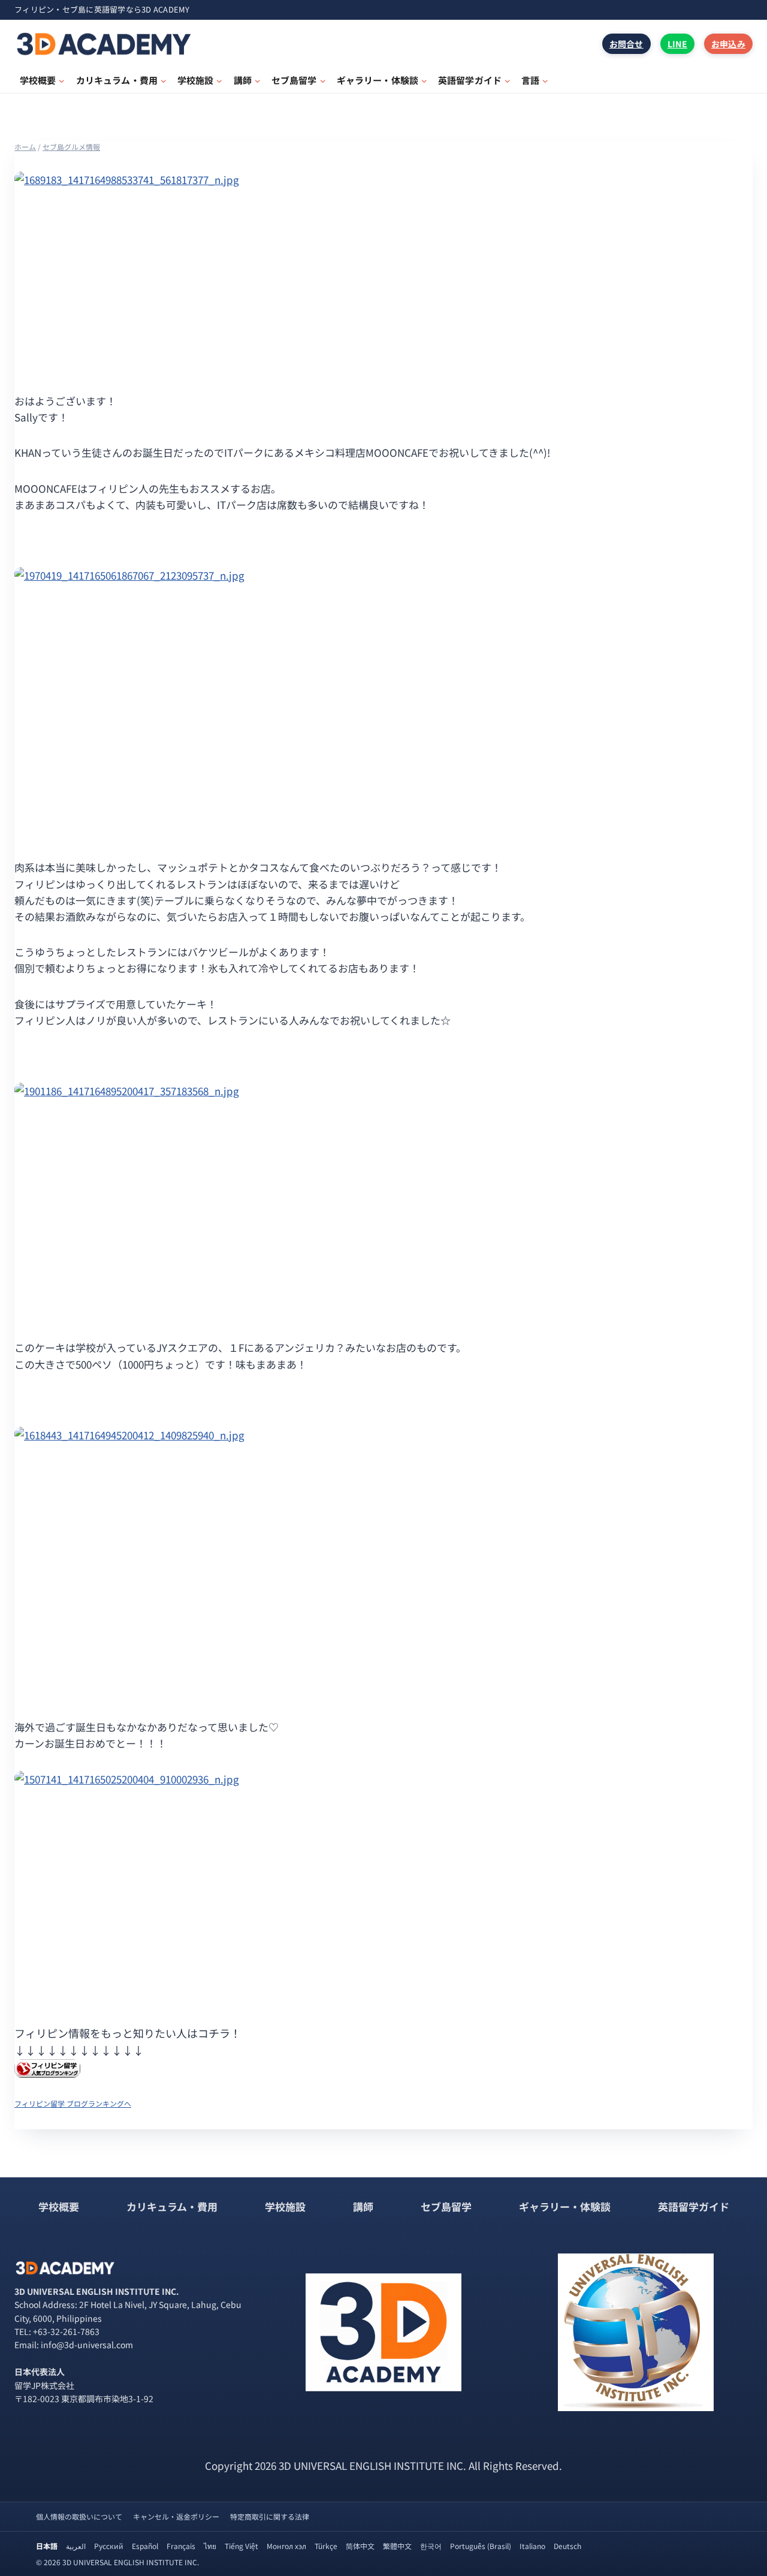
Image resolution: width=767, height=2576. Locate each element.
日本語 (47, 2546)
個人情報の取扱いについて (79, 2516)
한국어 (431, 2546)
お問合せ (626, 44)
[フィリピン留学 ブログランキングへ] (383, 2069)
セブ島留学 (446, 2206)
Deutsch (567, 2546)
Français (181, 2546)
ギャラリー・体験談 (565, 2206)
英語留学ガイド (694, 2206)
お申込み (728, 44)
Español (145, 2546)
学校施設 (285, 2206)
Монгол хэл (286, 2546)
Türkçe (326, 2546)
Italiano (532, 2546)
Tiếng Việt (241, 2546)
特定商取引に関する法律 (270, 2516)
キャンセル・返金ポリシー (176, 2516)
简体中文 (360, 2546)
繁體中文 (397, 2546)
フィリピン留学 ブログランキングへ (73, 2103)
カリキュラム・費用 (172, 2206)
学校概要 (59, 2206)
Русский (109, 2546)
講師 (363, 2206)
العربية (76, 2546)
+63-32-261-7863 (66, 2331)
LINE (677, 44)
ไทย (210, 2546)
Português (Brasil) (481, 2546)
